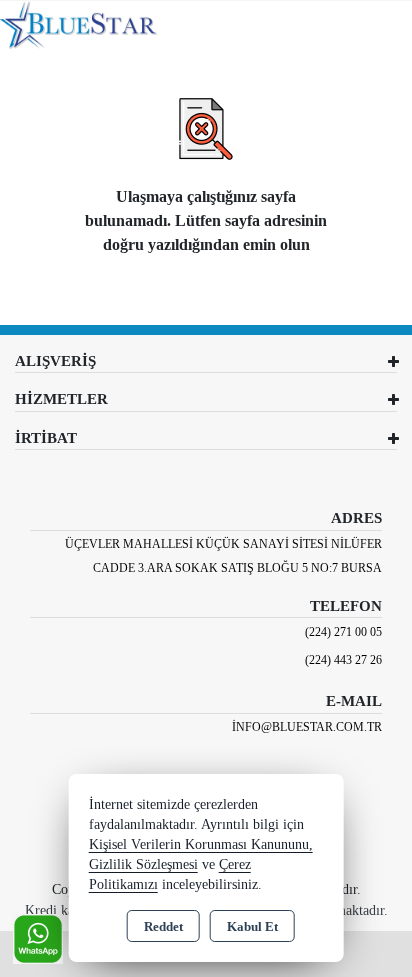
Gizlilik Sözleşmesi (143, 864)
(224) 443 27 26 (343, 660)
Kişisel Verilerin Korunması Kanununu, (201, 844)
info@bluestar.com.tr (307, 727)
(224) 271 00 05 (343, 632)
